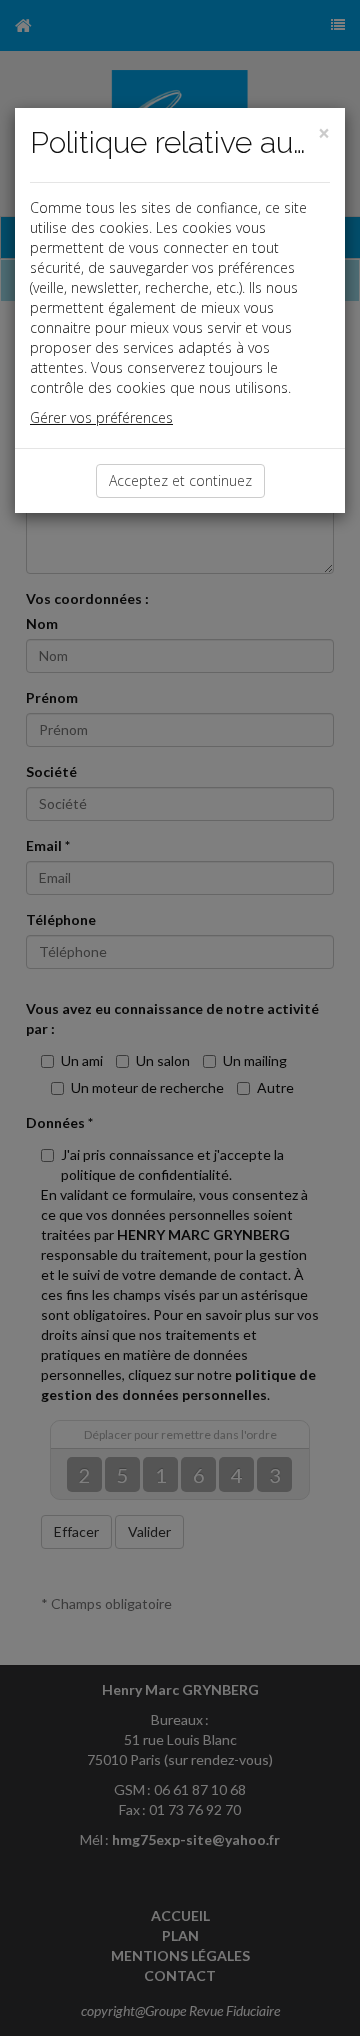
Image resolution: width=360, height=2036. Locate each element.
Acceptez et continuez (180, 480)
